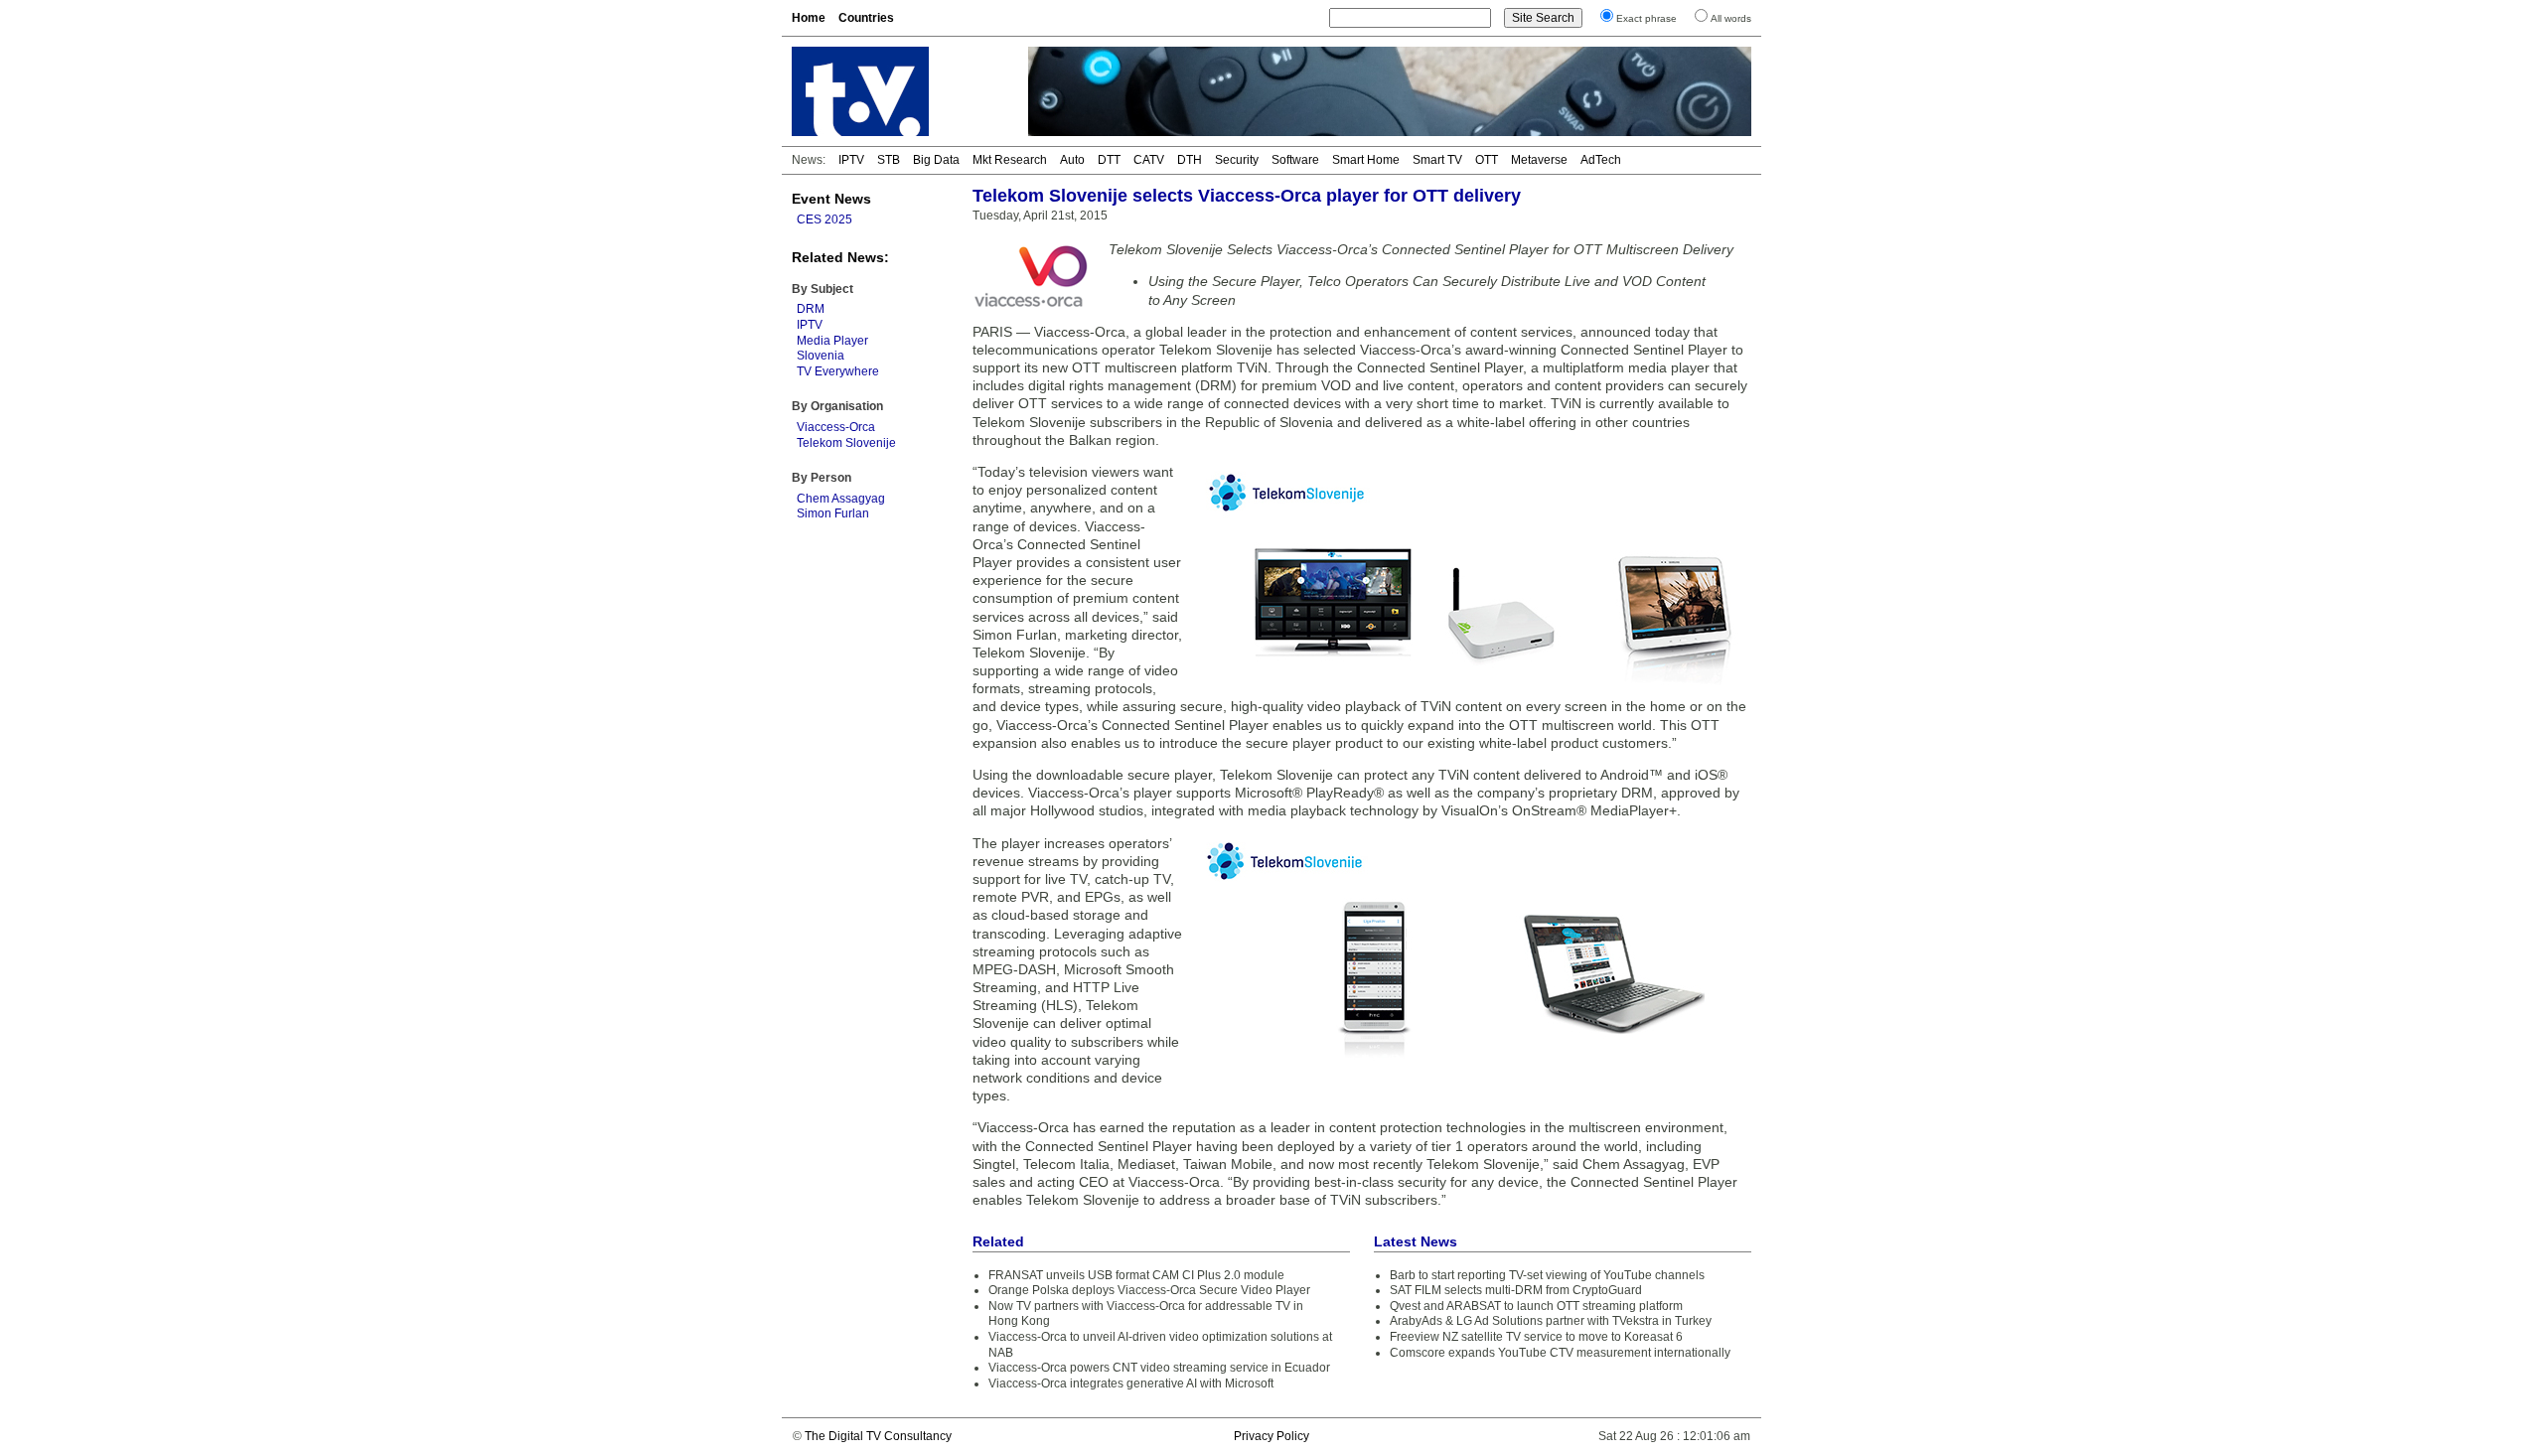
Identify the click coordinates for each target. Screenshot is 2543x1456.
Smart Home (1366, 160)
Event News (831, 199)
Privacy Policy (1271, 1436)
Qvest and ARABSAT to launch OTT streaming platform (1536, 1306)
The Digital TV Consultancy (878, 1436)
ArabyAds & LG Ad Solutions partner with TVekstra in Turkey (1551, 1321)
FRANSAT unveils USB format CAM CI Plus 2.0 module (1136, 1275)
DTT (1109, 160)
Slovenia (821, 356)
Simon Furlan (833, 513)
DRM (811, 309)
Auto (1072, 160)
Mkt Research (1010, 160)
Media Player (832, 341)
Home (809, 18)
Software (1295, 160)
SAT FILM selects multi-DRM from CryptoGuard (1516, 1290)
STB (889, 160)
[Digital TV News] (898, 91)
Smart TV (1437, 160)
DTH (1190, 160)
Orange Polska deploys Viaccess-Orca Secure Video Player (1149, 1290)
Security (1237, 160)
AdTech (1601, 160)
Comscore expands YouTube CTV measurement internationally (1560, 1353)
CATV (1149, 160)
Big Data (936, 160)
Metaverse (1539, 160)
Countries (866, 18)
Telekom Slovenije (846, 443)
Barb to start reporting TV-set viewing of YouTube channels (1547, 1275)
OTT (1487, 160)
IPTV (851, 160)
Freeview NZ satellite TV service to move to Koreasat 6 (1536, 1337)
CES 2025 (824, 219)
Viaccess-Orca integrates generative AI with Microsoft (1131, 1383)
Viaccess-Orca (836, 427)
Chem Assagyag (841, 499)
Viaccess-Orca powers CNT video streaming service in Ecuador (1159, 1368)
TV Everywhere (838, 371)
